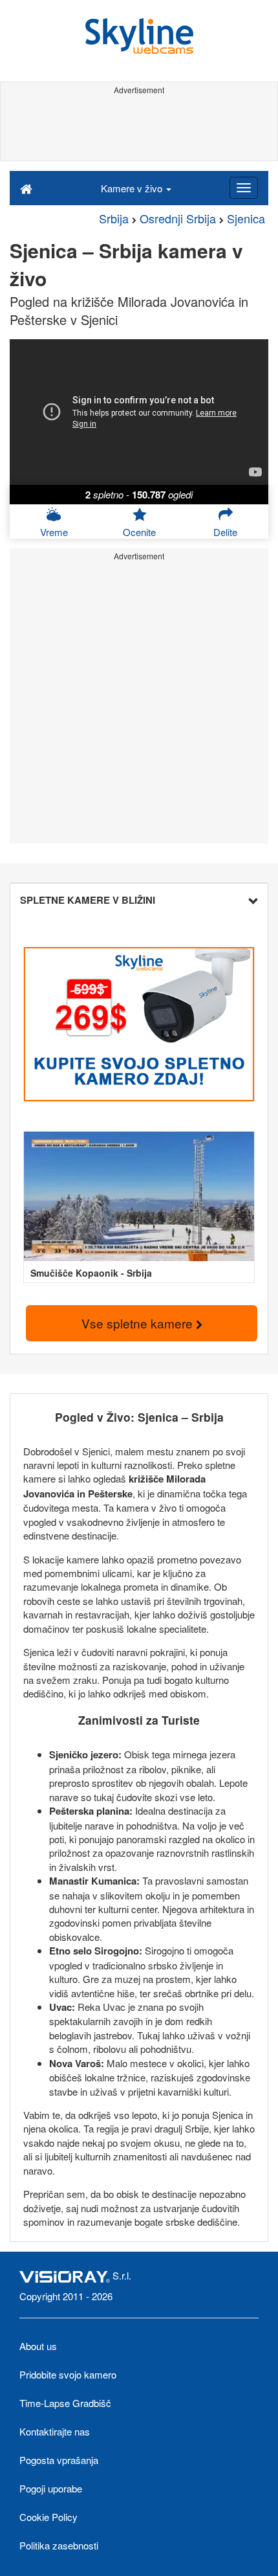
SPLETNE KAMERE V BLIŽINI (88, 900)
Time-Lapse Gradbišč (65, 2403)
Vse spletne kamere (139, 1323)
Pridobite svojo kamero (68, 2374)
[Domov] (26, 188)
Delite (225, 532)
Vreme (54, 532)
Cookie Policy (48, 2517)
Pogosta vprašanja (59, 2460)
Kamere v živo (133, 188)
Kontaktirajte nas (55, 2431)
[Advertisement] (139, 128)
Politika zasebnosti (59, 2545)
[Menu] (244, 188)
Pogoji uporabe (51, 2488)
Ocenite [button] (139, 532)
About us (38, 2346)
